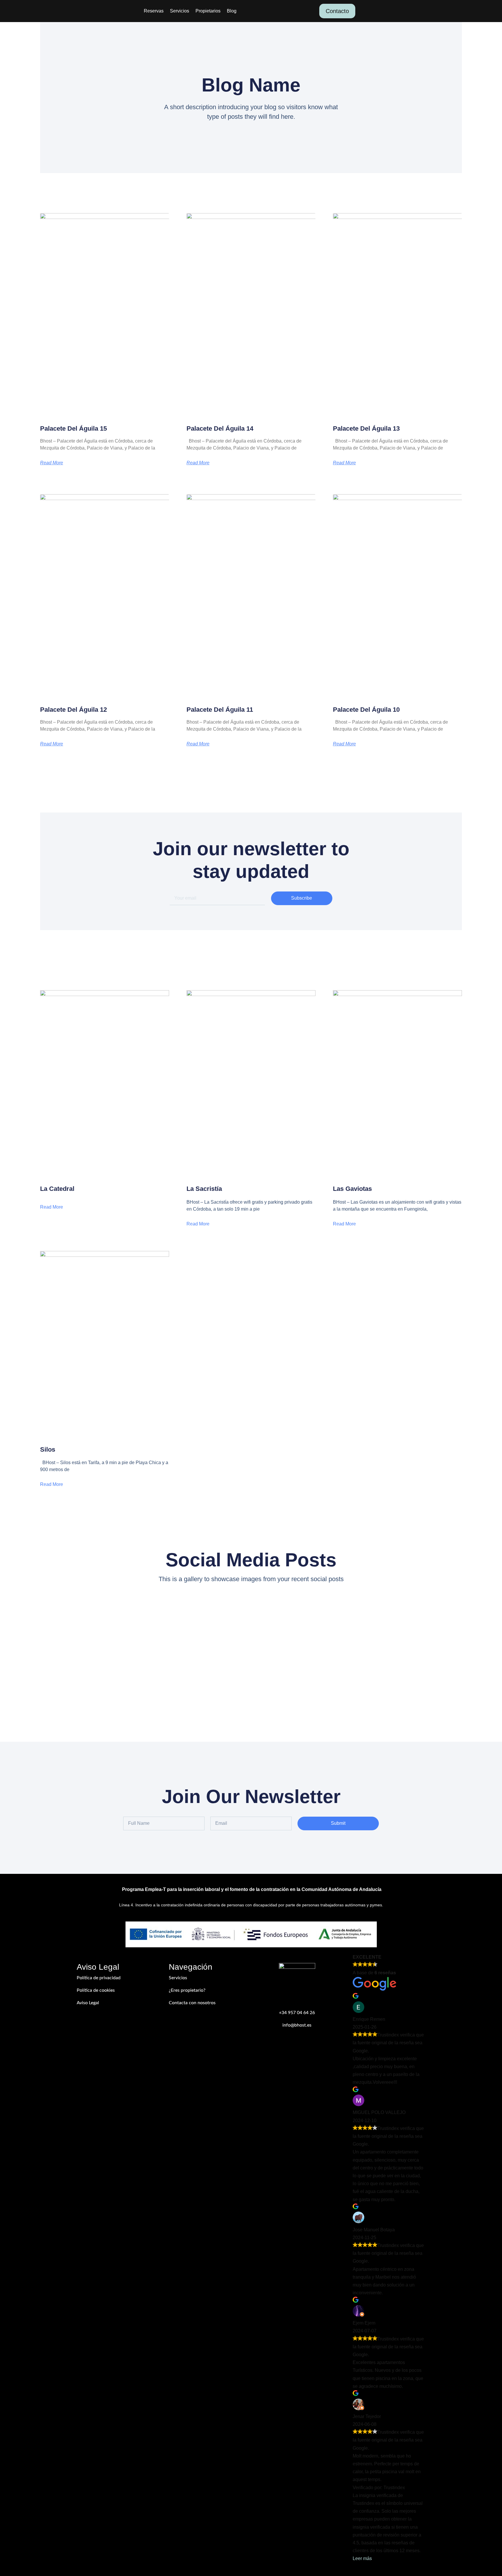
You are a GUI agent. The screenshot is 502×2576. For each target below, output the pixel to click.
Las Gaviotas (352, 1189)
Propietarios (208, 11)
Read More (52, 463)
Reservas (154, 11)
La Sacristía (204, 1189)
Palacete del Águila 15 (73, 428)
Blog (232, 11)
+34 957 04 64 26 (297, 2013)
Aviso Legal (88, 2003)
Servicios (180, 11)
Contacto (337, 11)
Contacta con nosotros (192, 2003)
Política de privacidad (99, 1978)
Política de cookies (96, 1990)
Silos (48, 1449)
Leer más (362, 2558)
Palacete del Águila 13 (366, 428)
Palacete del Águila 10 (366, 710)
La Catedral (57, 1189)
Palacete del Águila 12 (73, 710)
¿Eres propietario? (187, 1990)
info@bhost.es (297, 2025)
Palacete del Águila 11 (220, 710)
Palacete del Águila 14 (220, 428)
